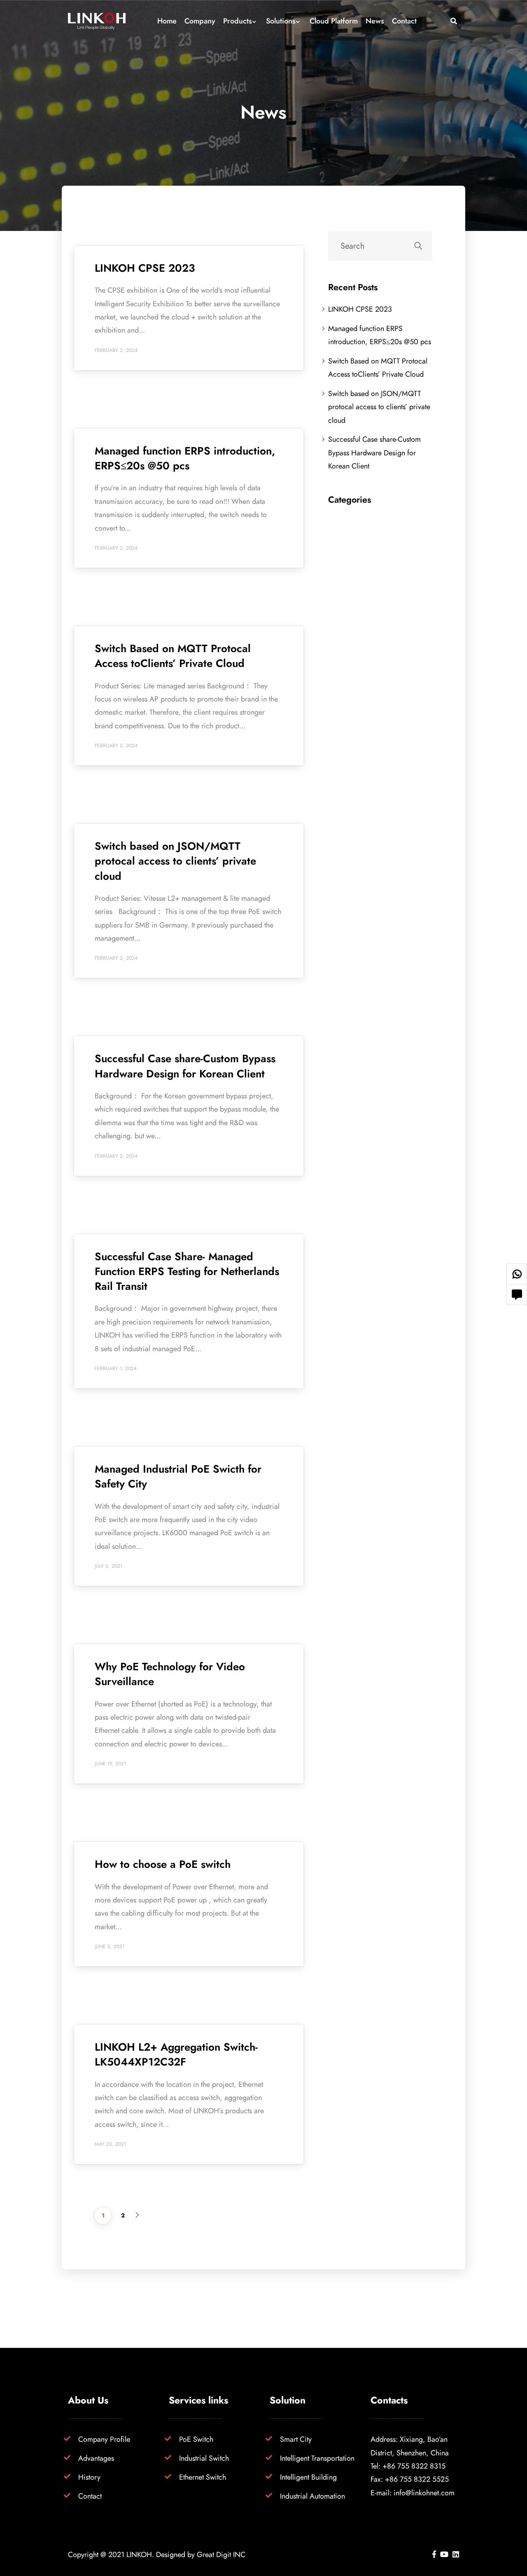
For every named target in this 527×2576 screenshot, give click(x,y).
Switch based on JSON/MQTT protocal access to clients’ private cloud (175, 861)
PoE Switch (196, 2439)
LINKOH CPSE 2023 (145, 268)
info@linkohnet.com (424, 2493)
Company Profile (104, 2439)
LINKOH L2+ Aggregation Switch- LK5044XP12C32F (176, 2054)
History (89, 2477)
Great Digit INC (221, 2554)
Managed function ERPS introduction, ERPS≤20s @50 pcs (185, 458)
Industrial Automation (312, 2496)
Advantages (96, 2458)
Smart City (296, 2439)
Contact (90, 2496)
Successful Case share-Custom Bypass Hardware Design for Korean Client (185, 1066)
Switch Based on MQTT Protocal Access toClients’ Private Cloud (173, 656)
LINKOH (139, 2554)
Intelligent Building (308, 2477)
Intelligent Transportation (317, 2458)
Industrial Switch (204, 2458)
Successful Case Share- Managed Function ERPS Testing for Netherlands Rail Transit (187, 1272)
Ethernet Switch (203, 2477)
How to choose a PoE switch (163, 1864)
